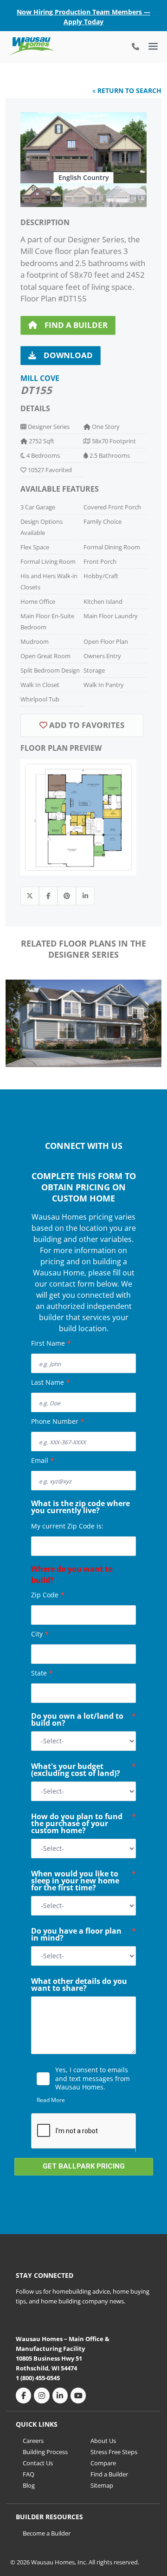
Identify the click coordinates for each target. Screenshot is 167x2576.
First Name (51, 1343)
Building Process (45, 2452)
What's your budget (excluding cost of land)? (83, 1771)
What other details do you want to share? (79, 1985)
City (40, 1634)
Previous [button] (16, 1019)
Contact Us (38, 2463)
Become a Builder (47, 2533)
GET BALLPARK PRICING (84, 2166)
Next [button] (151, 1019)
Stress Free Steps (114, 2452)
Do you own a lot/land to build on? (83, 1720)
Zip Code (48, 1595)
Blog (29, 2485)
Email (43, 1460)
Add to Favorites (86, 725)
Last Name (51, 1382)
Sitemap (102, 2485)
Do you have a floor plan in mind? (83, 1935)
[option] (83, 148)
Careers (33, 2441)
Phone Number (58, 1421)
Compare (103, 2463)
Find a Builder (76, 325)
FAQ (29, 2474)
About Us (103, 2441)
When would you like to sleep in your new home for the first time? (83, 1882)
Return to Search (128, 90)
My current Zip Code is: (67, 1526)
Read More (51, 2100)
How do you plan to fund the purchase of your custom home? (83, 1824)
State (42, 1673)
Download (68, 355)
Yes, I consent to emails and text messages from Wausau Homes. (93, 2078)
